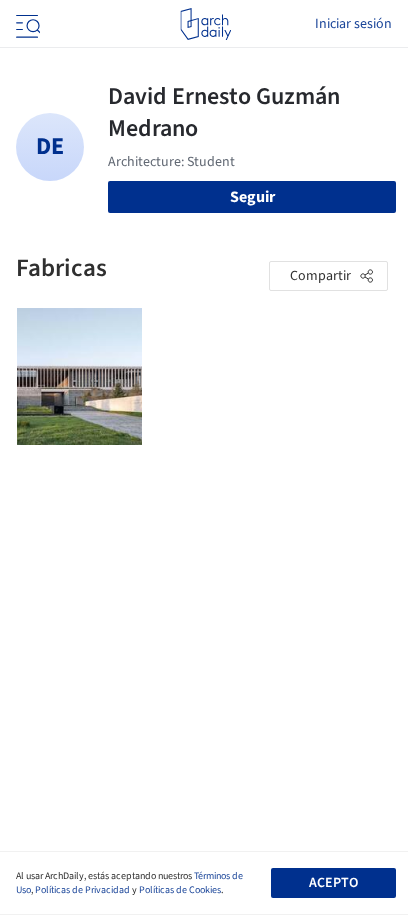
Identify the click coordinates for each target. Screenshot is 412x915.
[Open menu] (26, 24)
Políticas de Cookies (180, 890)
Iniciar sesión (353, 24)
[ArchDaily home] (205, 24)
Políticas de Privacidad (82, 890)
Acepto (333, 883)
